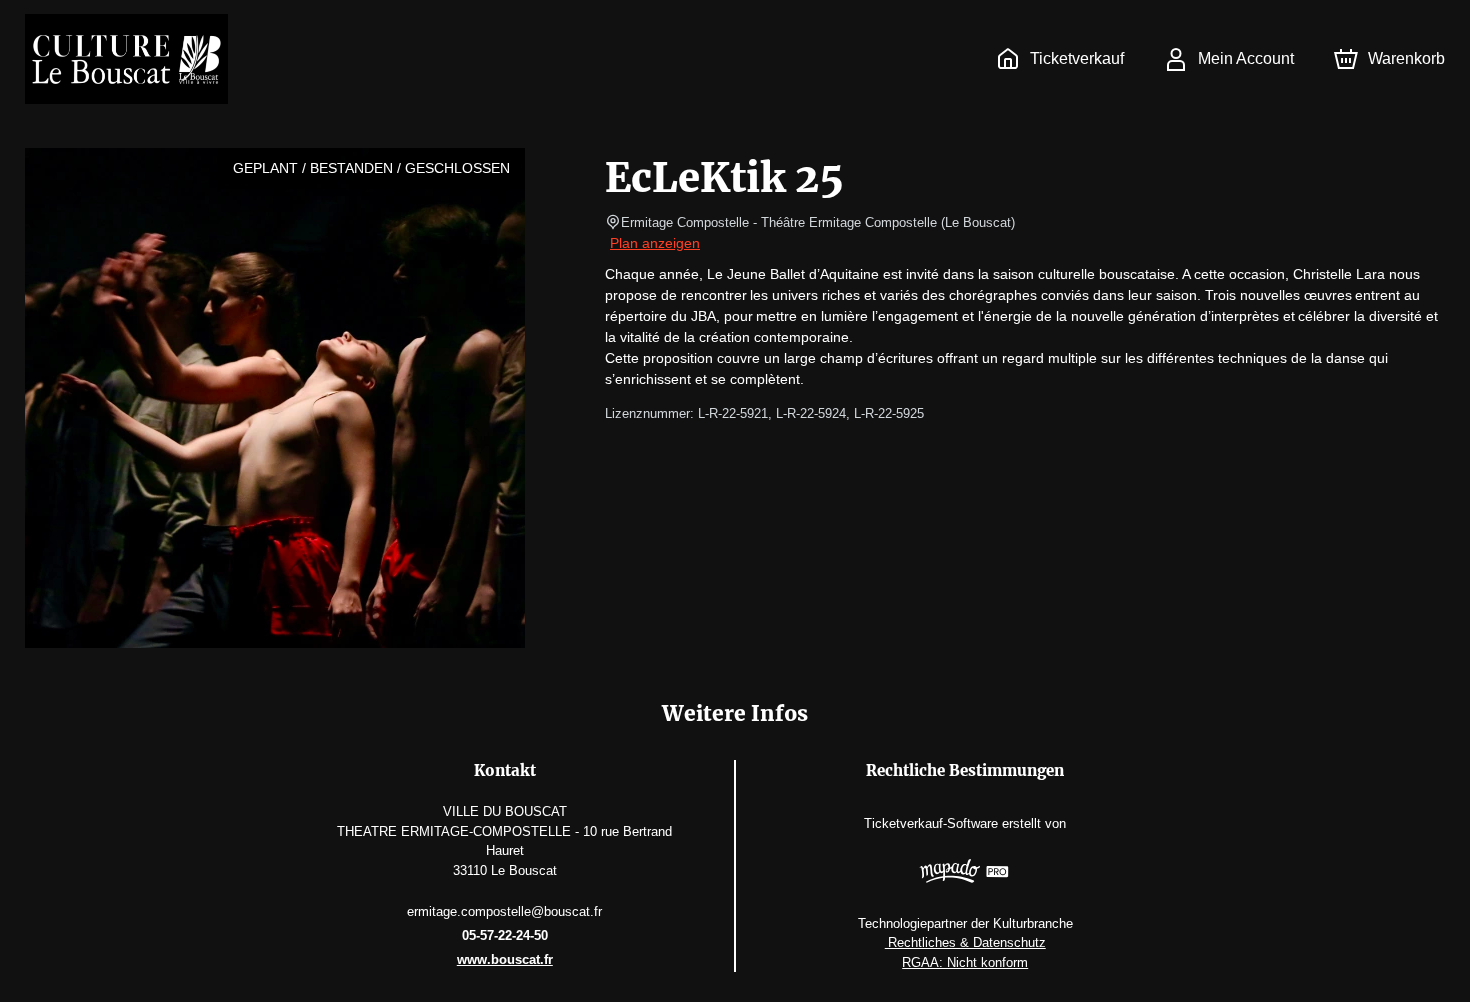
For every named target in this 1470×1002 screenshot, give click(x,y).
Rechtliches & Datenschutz (965, 942)
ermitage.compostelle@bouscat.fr (504, 911)
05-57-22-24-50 (505, 935)
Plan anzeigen (655, 243)
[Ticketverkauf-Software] (965, 873)
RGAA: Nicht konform (965, 962)
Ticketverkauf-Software (931, 823)
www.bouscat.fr (505, 959)
